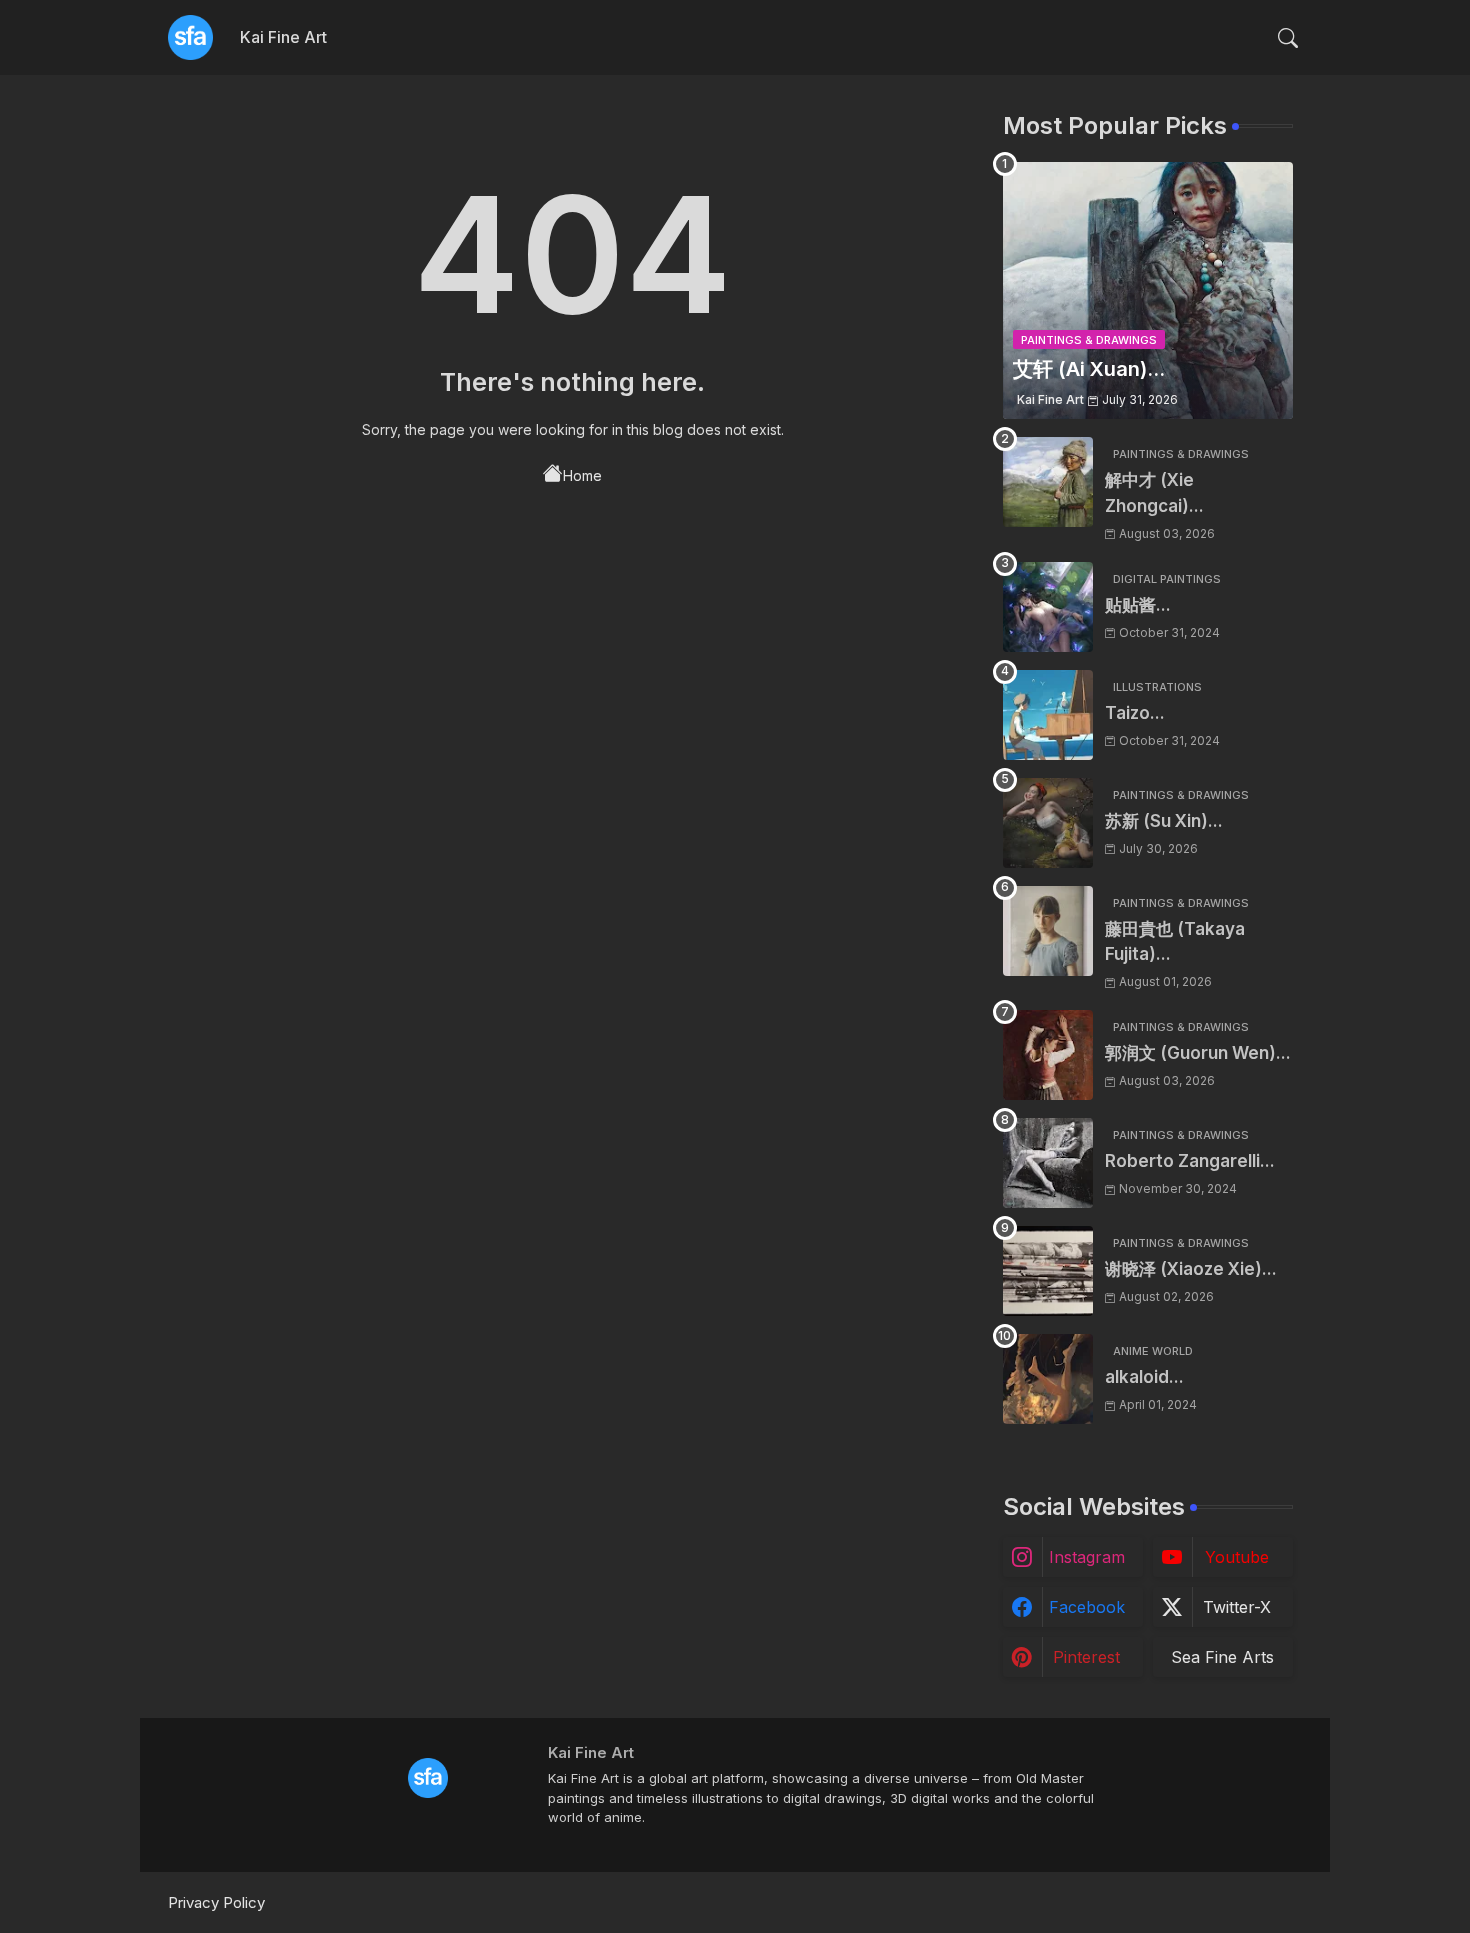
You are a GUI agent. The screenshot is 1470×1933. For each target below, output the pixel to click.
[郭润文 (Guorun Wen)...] (1048, 1055)
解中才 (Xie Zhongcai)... (1154, 493)
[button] (1288, 38)
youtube (1237, 1557)
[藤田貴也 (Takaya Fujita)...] (1048, 931)
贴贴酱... (1138, 605)
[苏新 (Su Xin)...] (1048, 823)
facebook (1087, 1607)
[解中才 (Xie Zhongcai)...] (1048, 482)
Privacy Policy (216, 1902)
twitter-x (1237, 1607)
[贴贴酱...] (1048, 607)
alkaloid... (1144, 1377)
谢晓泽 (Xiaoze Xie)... (1191, 1269)
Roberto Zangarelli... (1190, 1161)
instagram (1087, 1557)
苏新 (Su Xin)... (1164, 821)
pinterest (1086, 1657)
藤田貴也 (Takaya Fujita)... (1175, 942)
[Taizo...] (1048, 715)
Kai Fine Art (283, 37)
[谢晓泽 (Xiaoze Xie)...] (1048, 1271)
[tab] (283, 37)
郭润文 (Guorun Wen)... (1198, 1053)
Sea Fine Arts (1222, 1657)
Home (582, 475)
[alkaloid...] (1048, 1379)
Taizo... (1135, 713)
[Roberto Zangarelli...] (1048, 1163)
